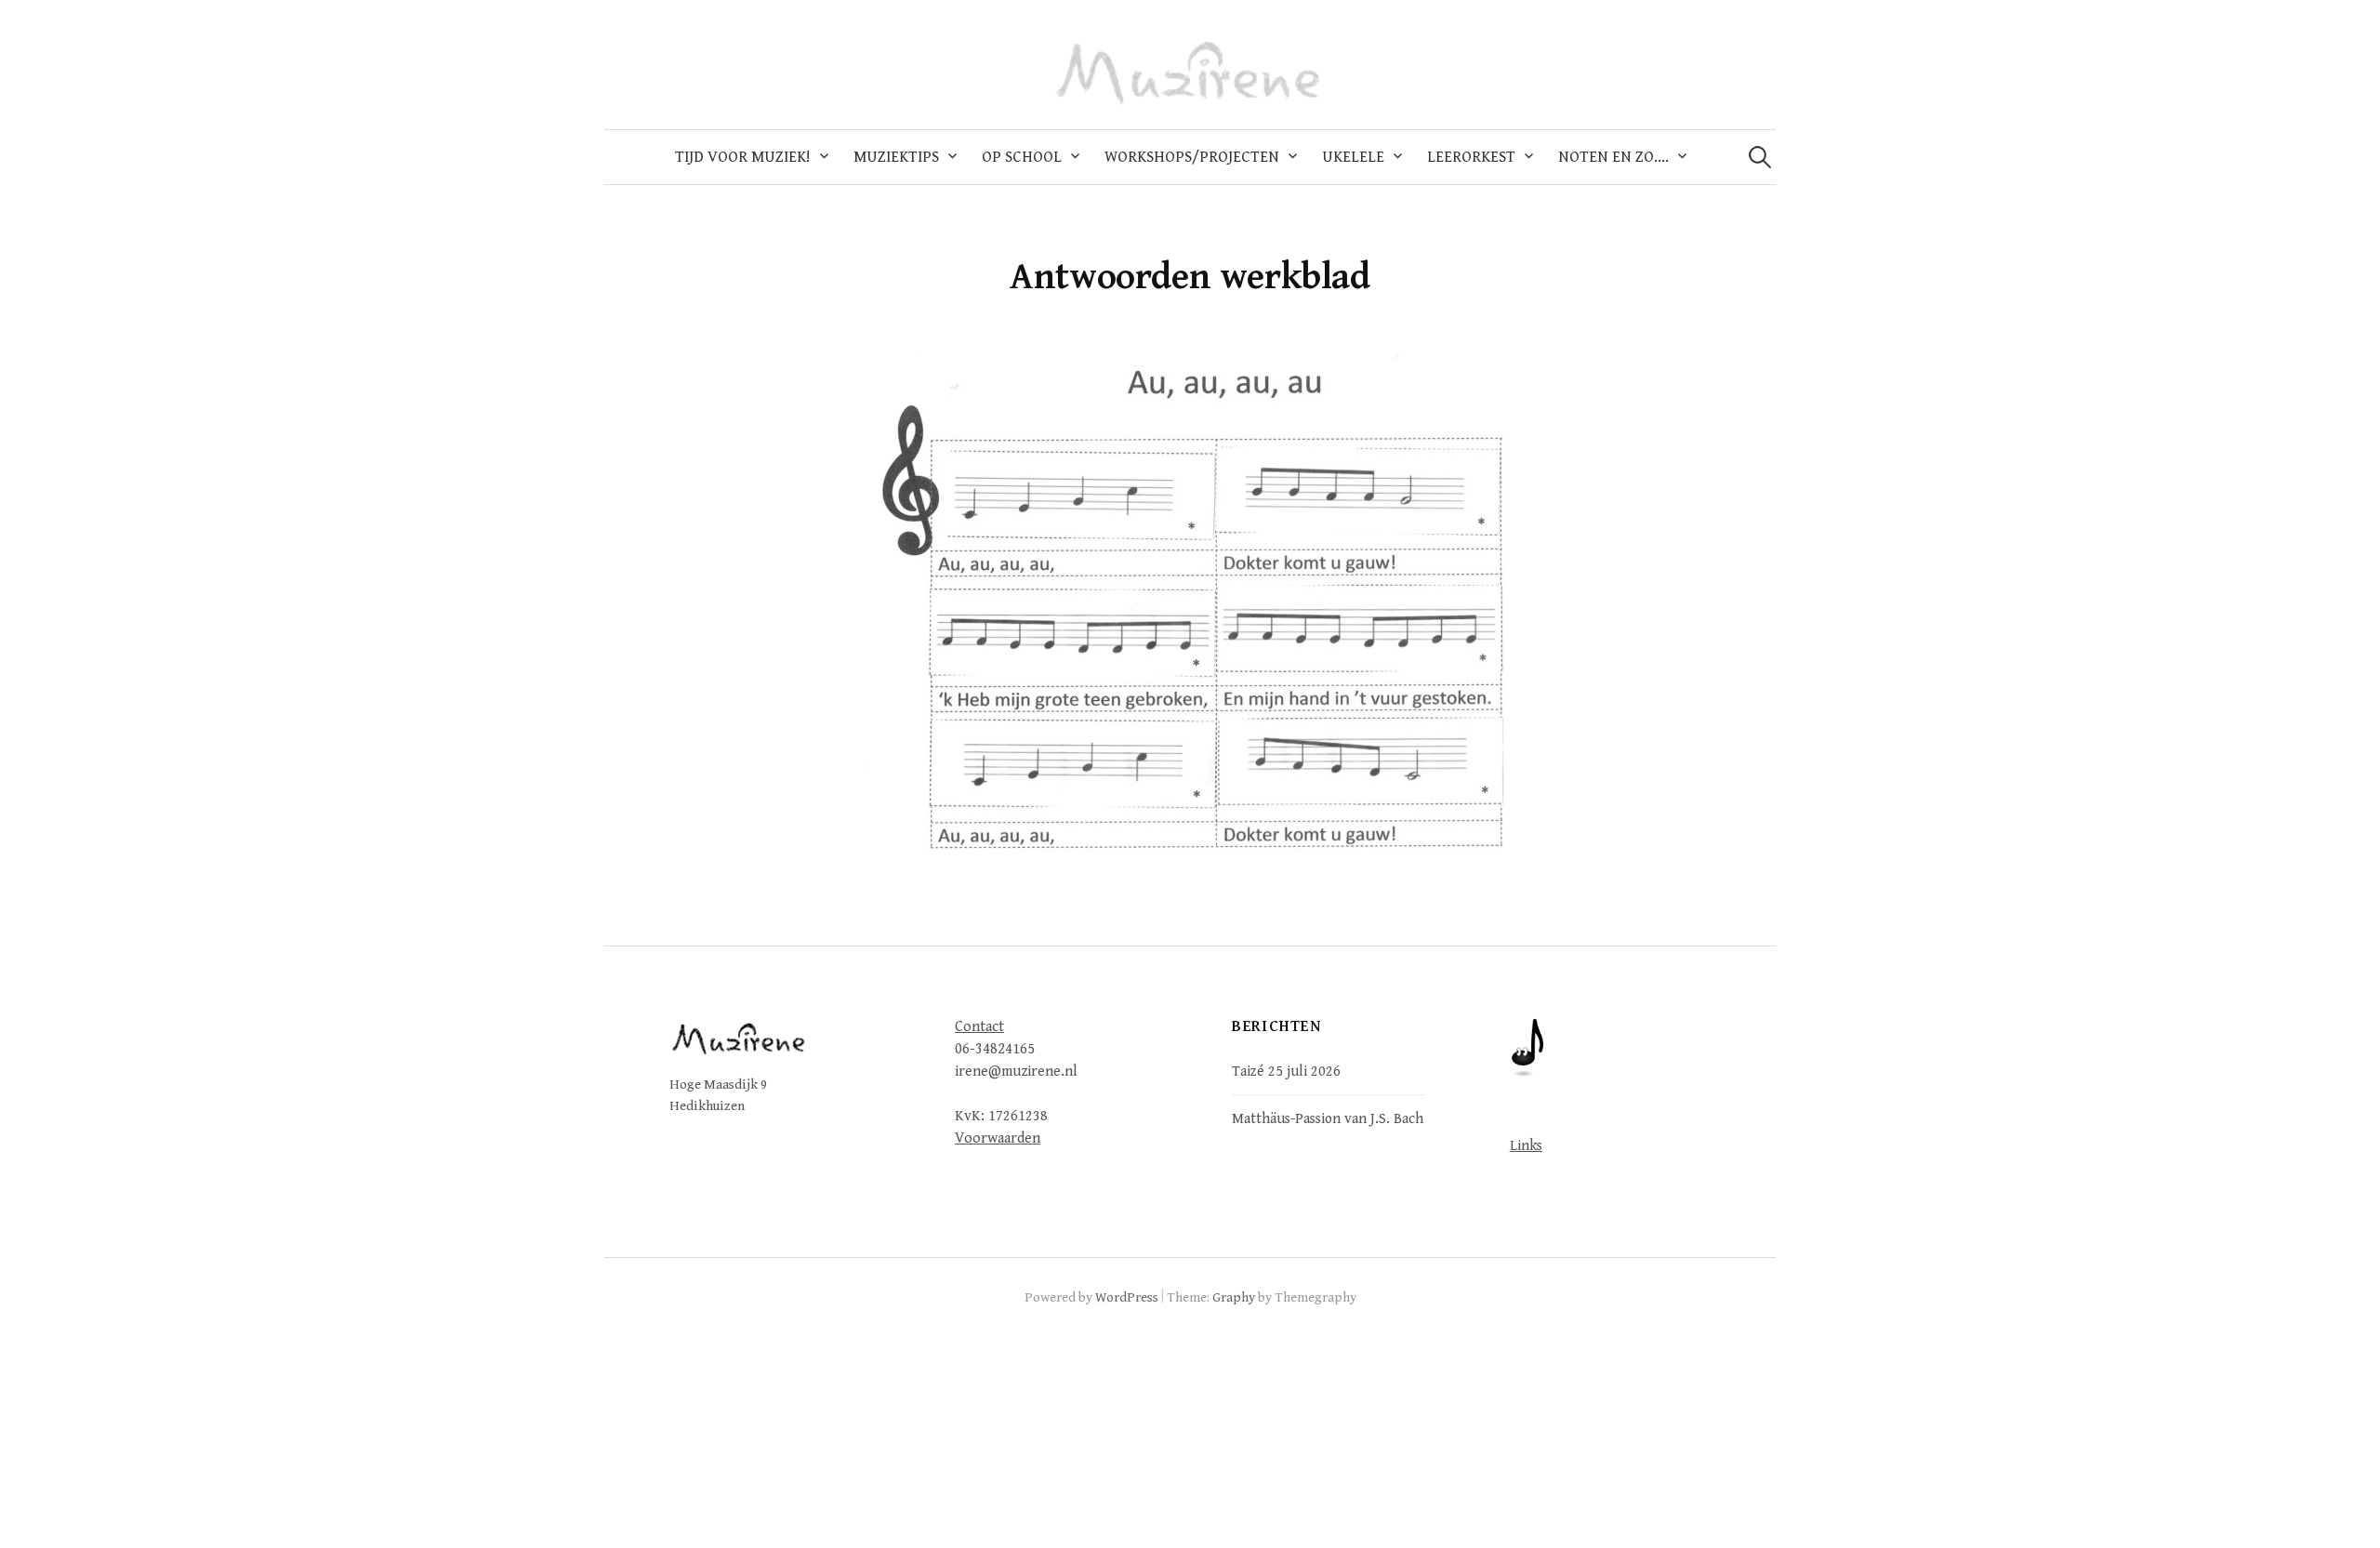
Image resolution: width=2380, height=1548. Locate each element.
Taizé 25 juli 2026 (1286, 1071)
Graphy (1234, 1297)
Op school (1022, 157)
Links (1526, 1145)
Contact (979, 1027)
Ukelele (1353, 157)
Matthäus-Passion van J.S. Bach (1328, 1118)
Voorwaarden (998, 1138)
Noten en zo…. (1613, 157)
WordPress (1127, 1297)
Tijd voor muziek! (743, 157)
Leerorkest (1471, 157)
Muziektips (896, 157)
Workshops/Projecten (1192, 157)
